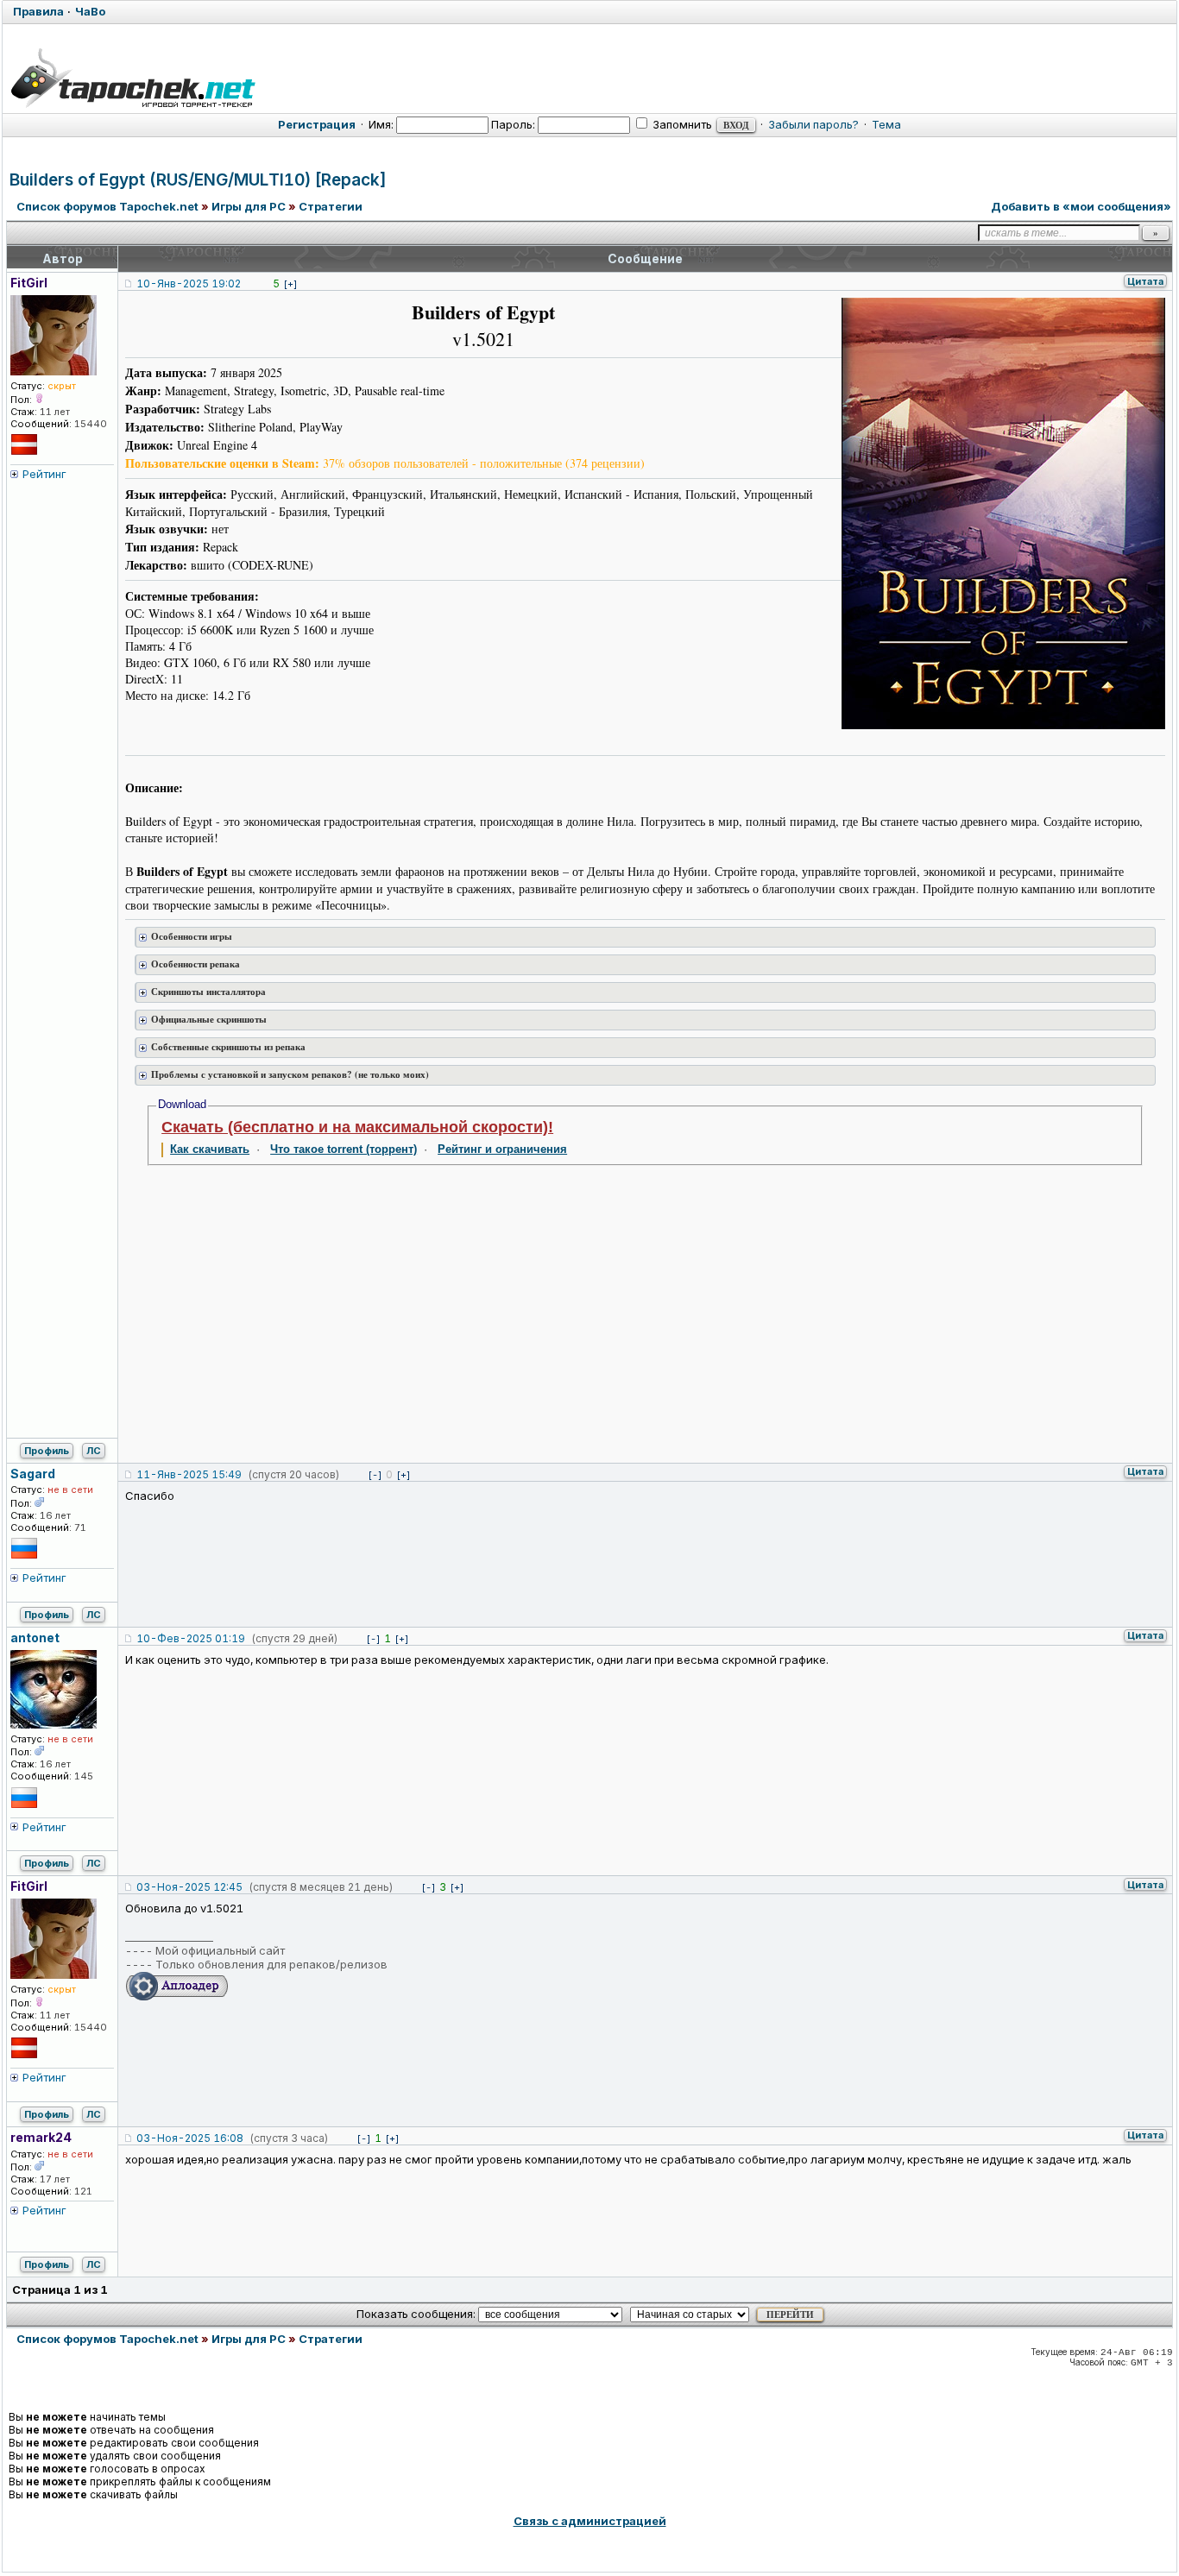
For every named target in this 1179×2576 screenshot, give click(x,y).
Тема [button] (886, 124)
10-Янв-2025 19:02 (189, 283)
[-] (375, 1475)
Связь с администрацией (590, 2521)
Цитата (1145, 281)
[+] (290, 284)
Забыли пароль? (813, 124)
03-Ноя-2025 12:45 (189, 1887)
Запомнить (681, 124)
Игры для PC (249, 206)
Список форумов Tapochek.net (107, 206)
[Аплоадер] (177, 1997)
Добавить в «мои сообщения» (1081, 206)
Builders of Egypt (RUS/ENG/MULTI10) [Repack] (198, 180)
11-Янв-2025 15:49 (189, 1474)
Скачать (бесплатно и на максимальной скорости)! (357, 1127)
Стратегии (331, 206)
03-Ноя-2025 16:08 (190, 2138)
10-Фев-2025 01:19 (191, 1638)
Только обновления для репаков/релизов (271, 1964)
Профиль (47, 1451)
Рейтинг (44, 474)
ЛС (94, 1451)
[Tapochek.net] (132, 75)
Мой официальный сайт (220, 1950)
